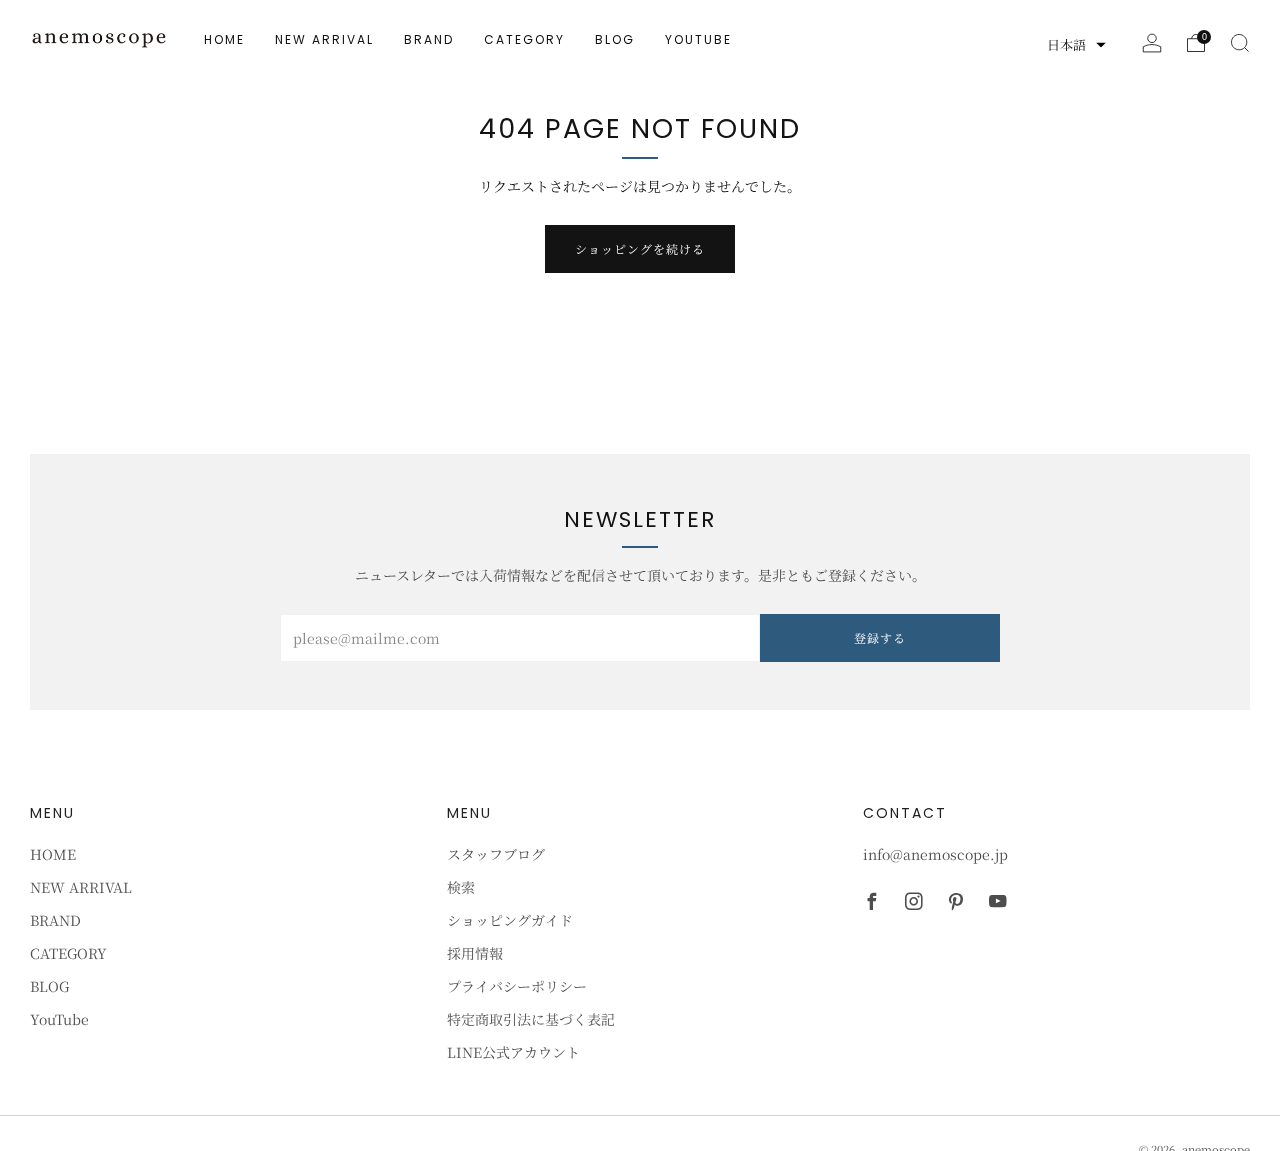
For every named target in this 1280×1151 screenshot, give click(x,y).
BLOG (615, 39)
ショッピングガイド (510, 920)
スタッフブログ (496, 854)
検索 (461, 887)
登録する (880, 637)
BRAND (429, 39)
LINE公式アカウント (513, 1052)
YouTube (698, 39)
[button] (1076, 45)
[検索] (1240, 43)
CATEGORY (524, 39)
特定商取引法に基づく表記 (531, 1019)
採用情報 (475, 953)
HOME (224, 39)
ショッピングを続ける (640, 248)
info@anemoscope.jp (935, 854)
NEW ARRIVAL (324, 39)
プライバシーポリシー (517, 986)
